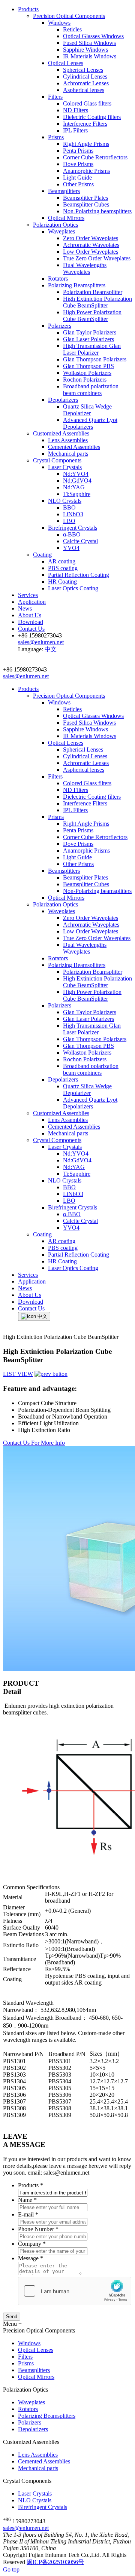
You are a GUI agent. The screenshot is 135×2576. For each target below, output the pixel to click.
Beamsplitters (64, 191)
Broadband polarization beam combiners (91, 390)
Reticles (72, 29)
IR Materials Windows (90, 56)
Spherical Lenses (83, 70)
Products (28, 9)
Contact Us (31, 629)
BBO (69, 507)
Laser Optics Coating (73, 588)
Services (28, 595)
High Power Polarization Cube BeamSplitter (92, 316)
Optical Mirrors (66, 218)
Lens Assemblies (68, 440)
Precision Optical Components (69, 16)
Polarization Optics (55, 225)
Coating (42, 555)
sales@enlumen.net (26, 2528)
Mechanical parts (68, 454)
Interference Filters (85, 124)
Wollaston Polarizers (87, 373)
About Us (30, 615)
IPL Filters (75, 130)
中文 (51, 649)
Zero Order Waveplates (91, 238)
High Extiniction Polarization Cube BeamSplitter (97, 302)
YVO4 (71, 548)
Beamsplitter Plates (85, 198)
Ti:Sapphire (77, 494)
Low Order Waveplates (91, 252)
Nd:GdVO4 (77, 481)
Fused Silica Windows (89, 43)
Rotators (58, 279)
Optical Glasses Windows (93, 36)
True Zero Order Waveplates (97, 258)
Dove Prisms (78, 164)
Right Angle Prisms (86, 144)
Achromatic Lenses (86, 83)
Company (32, 2244)
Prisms (56, 137)
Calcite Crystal (80, 541)
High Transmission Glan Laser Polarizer (92, 349)
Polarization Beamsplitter (93, 292)
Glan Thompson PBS (88, 366)
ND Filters (76, 110)
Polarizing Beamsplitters (77, 285)
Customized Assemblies (61, 433)
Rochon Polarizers (85, 380)
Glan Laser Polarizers (88, 339)
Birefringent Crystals (73, 528)
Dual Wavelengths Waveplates (85, 268)
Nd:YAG (74, 487)
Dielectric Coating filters (92, 117)
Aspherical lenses (84, 90)
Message (31, 2258)
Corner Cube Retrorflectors (95, 157)
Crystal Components (57, 460)
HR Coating (62, 582)
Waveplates (61, 231)
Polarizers (60, 326)
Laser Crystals (65, 467)
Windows (59, 23)
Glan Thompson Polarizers (95, 359)
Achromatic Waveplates (91, 245)
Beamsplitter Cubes (86, 204)
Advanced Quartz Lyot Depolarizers (90, 423)
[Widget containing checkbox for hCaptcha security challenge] (75, 2291)
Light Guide (77, 178)
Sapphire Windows (85, 50)
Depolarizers (63, 400)
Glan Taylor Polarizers (90, 332)
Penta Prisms (78, 151)
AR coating (62, 561)
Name (27, 2200)
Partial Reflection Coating (79, 575)
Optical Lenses (66, 63)
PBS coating (63, 568)
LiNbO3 (73, 514)
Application (32, 602)
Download (31, 622)
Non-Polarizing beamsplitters (97, 211)
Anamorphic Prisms (86, 171)
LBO (69, 521)
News (25, 608)
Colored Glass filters (87, 103)
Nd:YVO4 (76, 474)
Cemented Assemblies (74, 447)
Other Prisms (78, 184)
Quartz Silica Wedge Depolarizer (87, 410)
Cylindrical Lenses (85, 77)
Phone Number (38, 2229)
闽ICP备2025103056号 (55, 2562)
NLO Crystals (65, 501)
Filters (55, 97)
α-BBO (72, 534)
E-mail (28, 2214)
